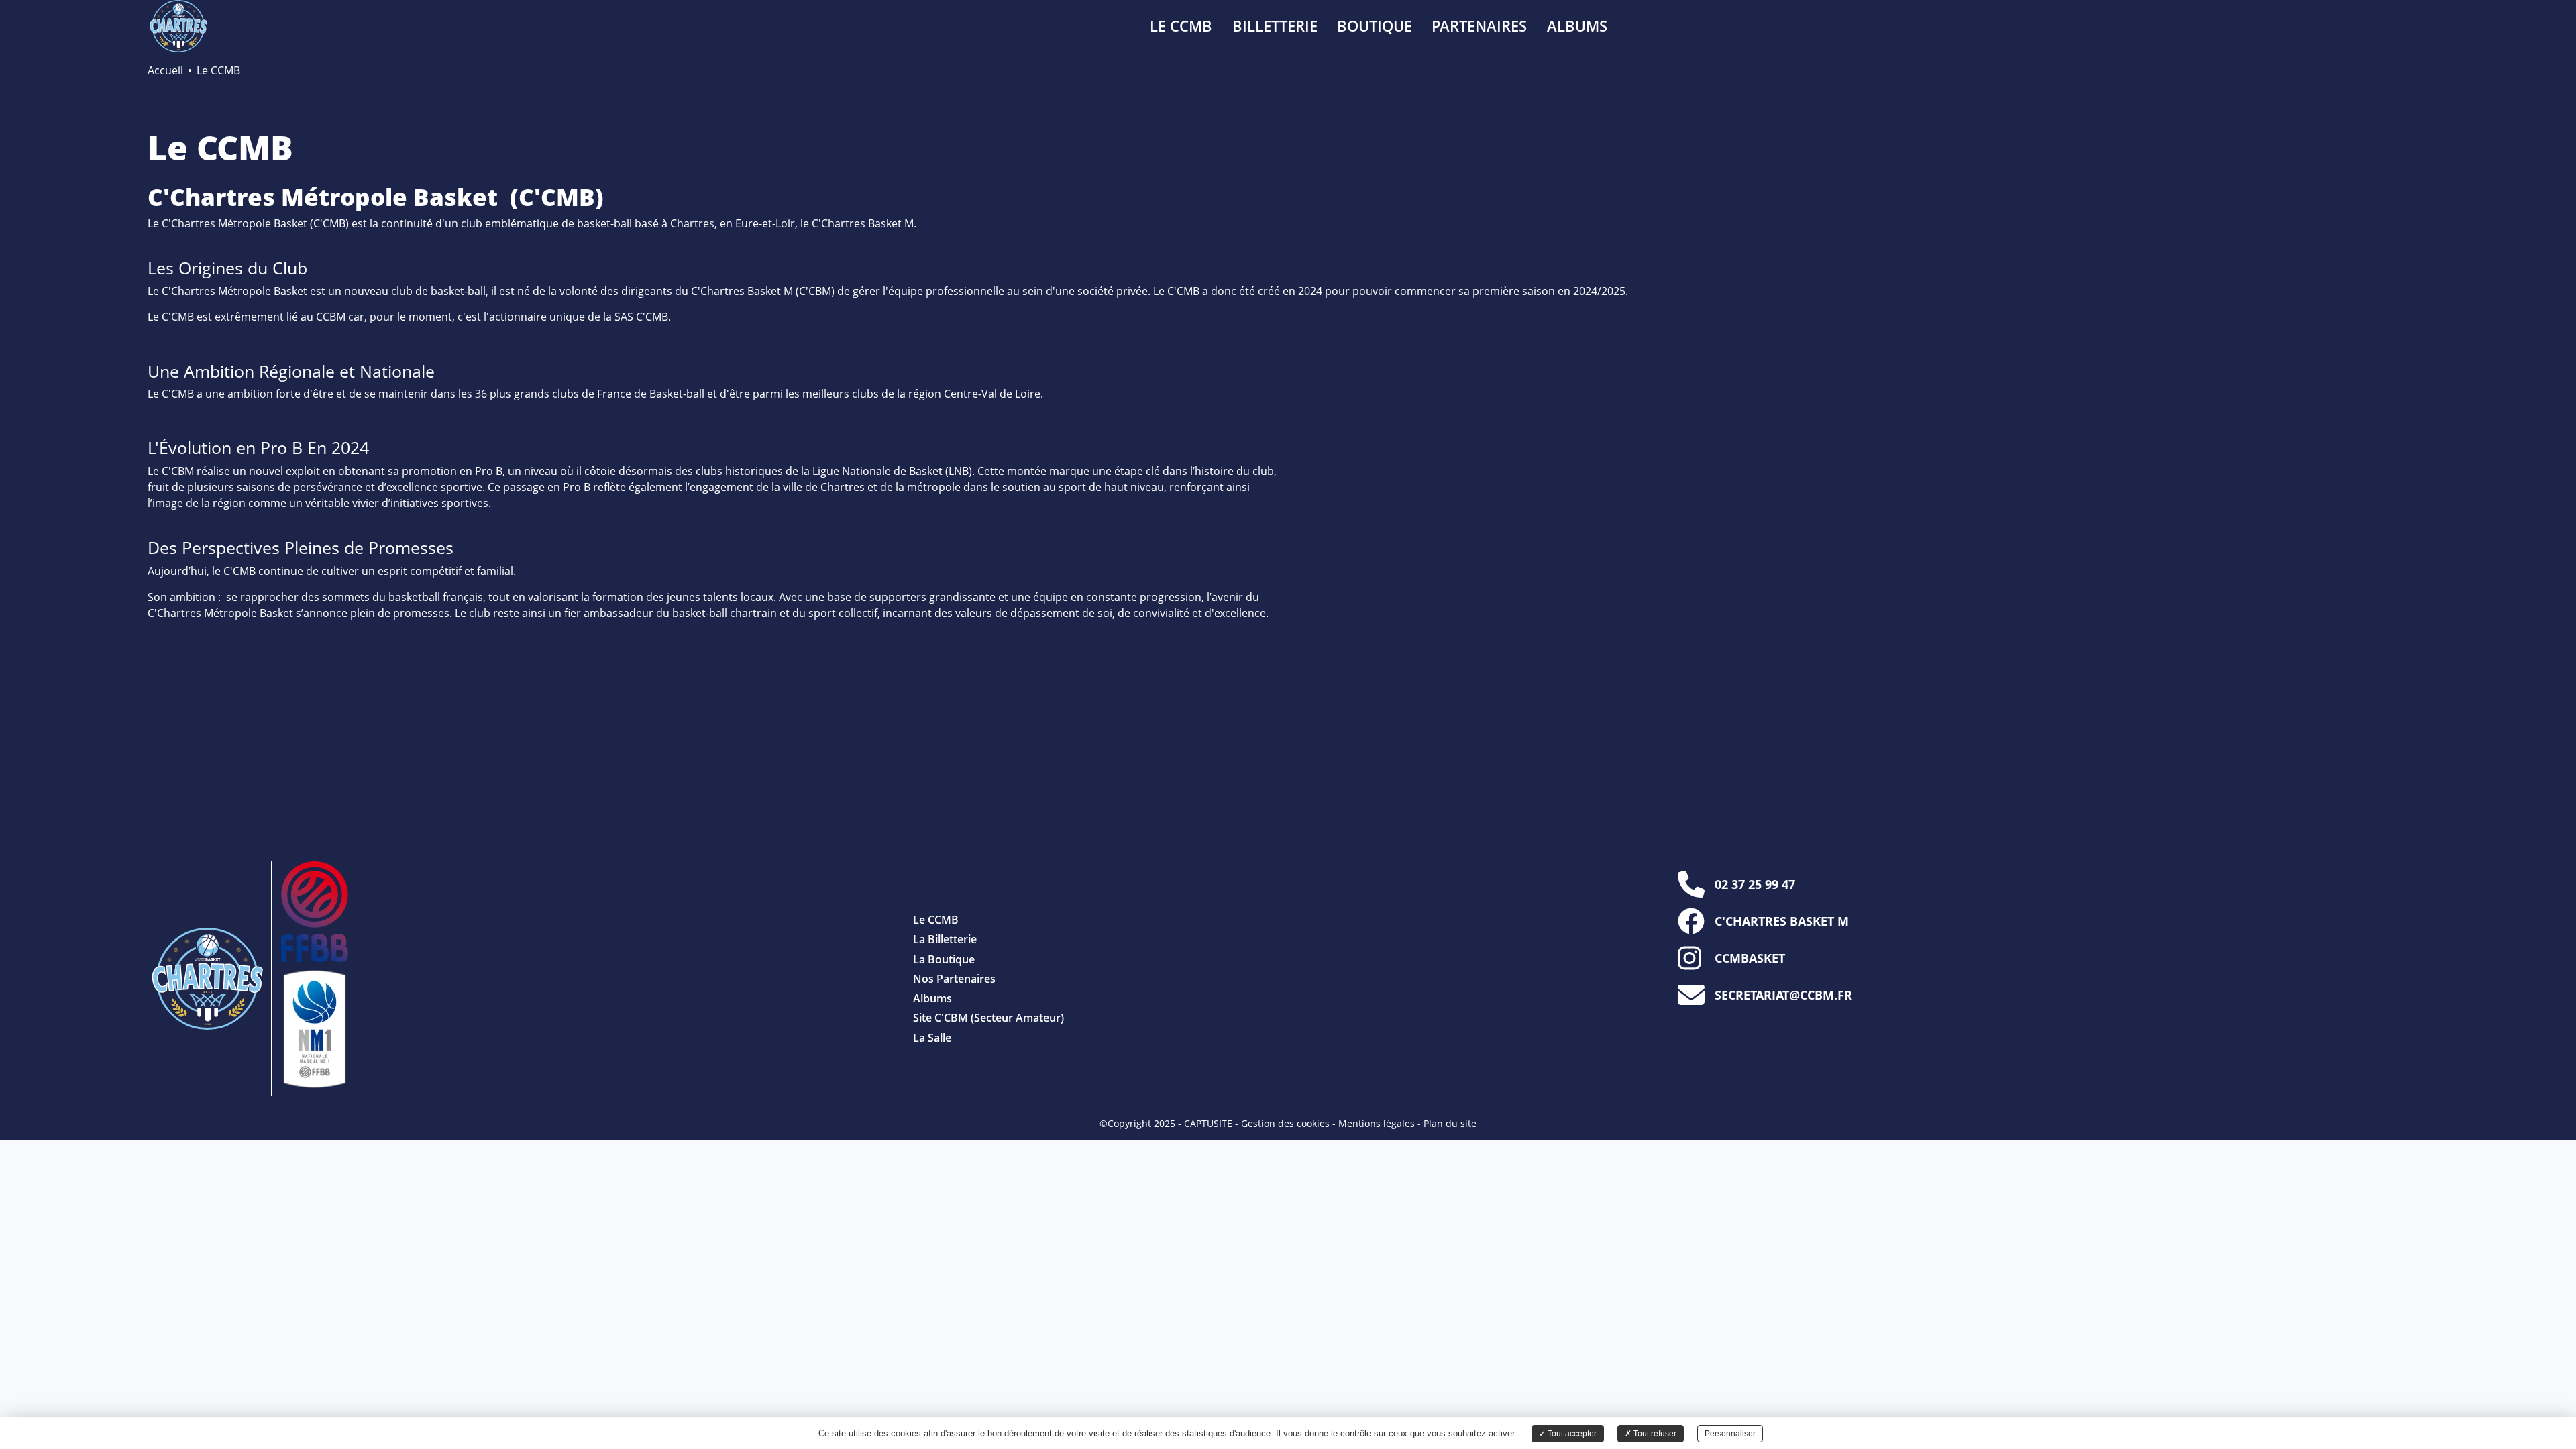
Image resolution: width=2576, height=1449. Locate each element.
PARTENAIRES (1479, 26)
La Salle (932, 1038)
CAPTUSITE (1208, 1123)
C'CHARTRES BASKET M (1782, 921)
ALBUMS (1577, 26)
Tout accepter (1571, 1434)
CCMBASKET (1750, 958)
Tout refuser (1654, 1434)
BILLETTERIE (1275, 26)
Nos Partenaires (954, 979)
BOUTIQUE (1375, 26)
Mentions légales (1377, 1123)
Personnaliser (1730, 1434)
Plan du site (1450, 1123)
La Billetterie (945, 939)
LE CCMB (1181, 26)
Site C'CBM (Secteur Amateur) (988, 1018)
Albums (932, 998)
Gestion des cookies (1285, 1123)
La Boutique (944, 959)
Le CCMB (936, 920)
